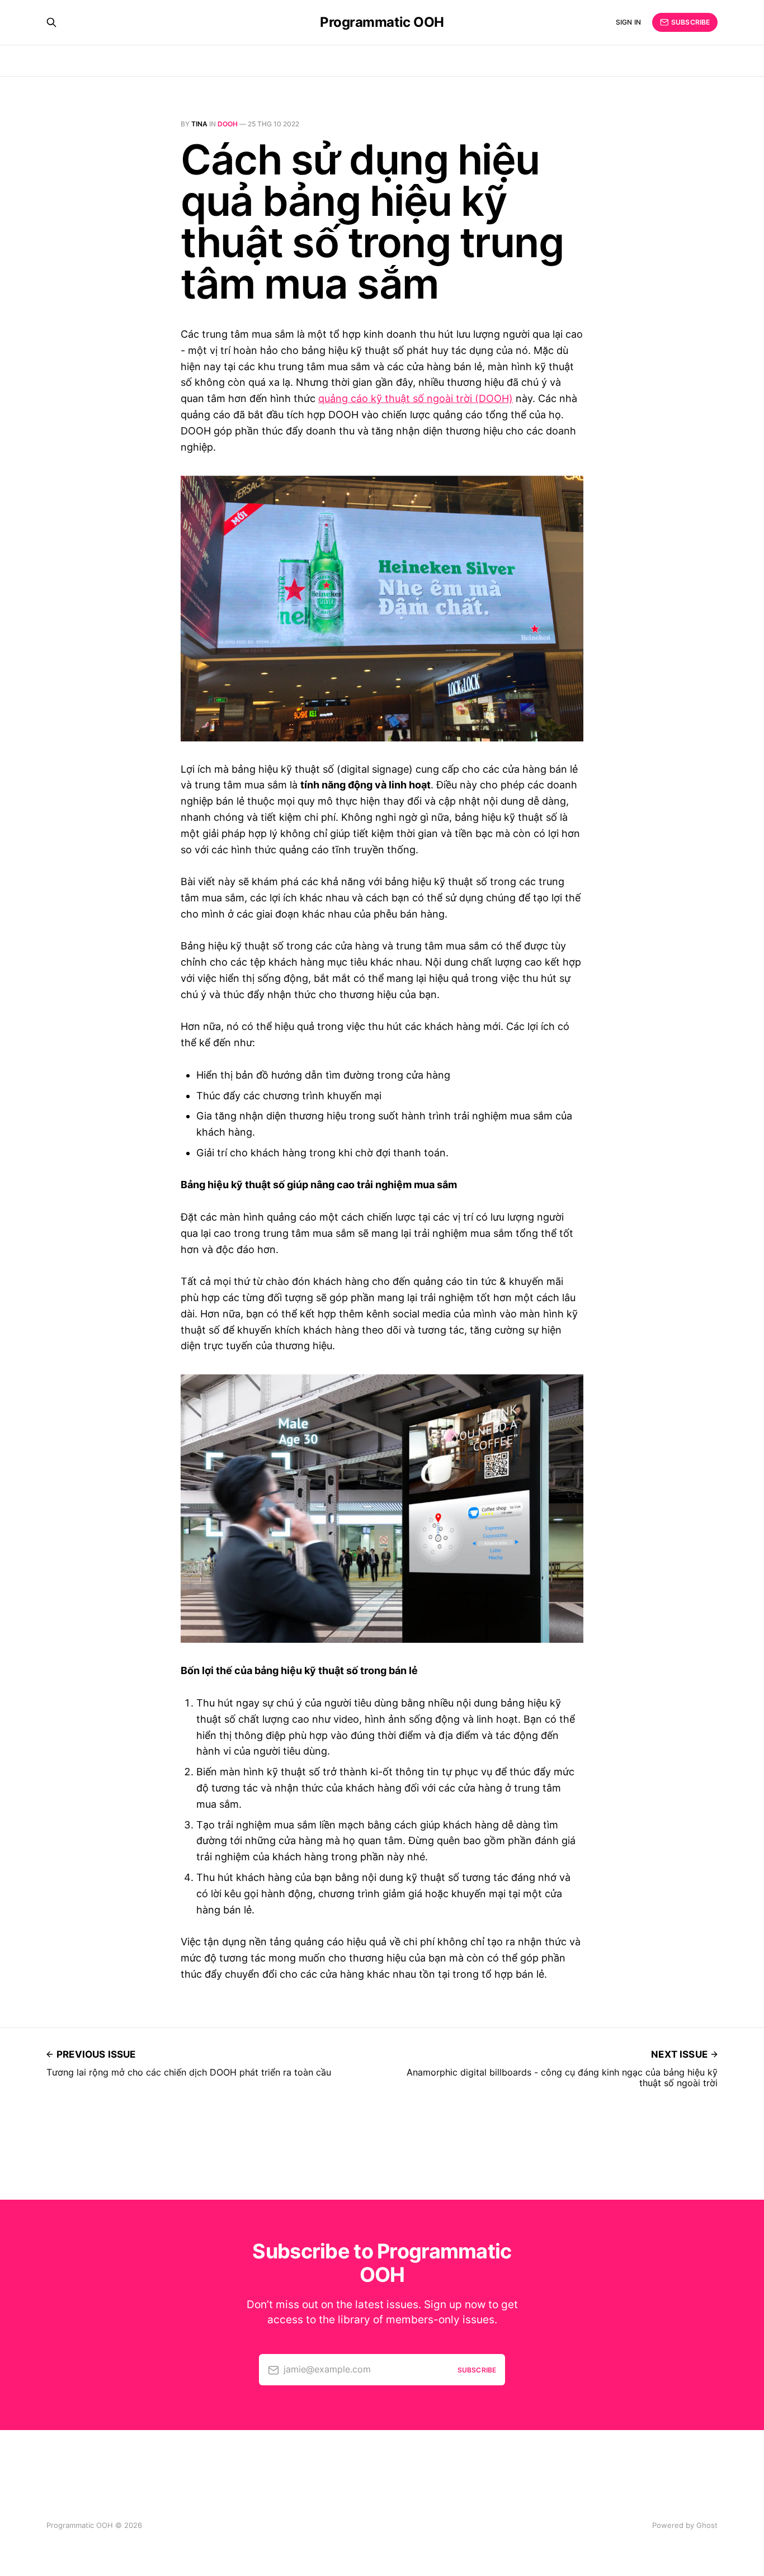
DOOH (228, 124)
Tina (199, 124)
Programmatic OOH (382, 22)
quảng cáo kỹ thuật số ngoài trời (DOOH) (416, 398)
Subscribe (690, 22)
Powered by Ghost (685, 2525)
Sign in (628, 22)
